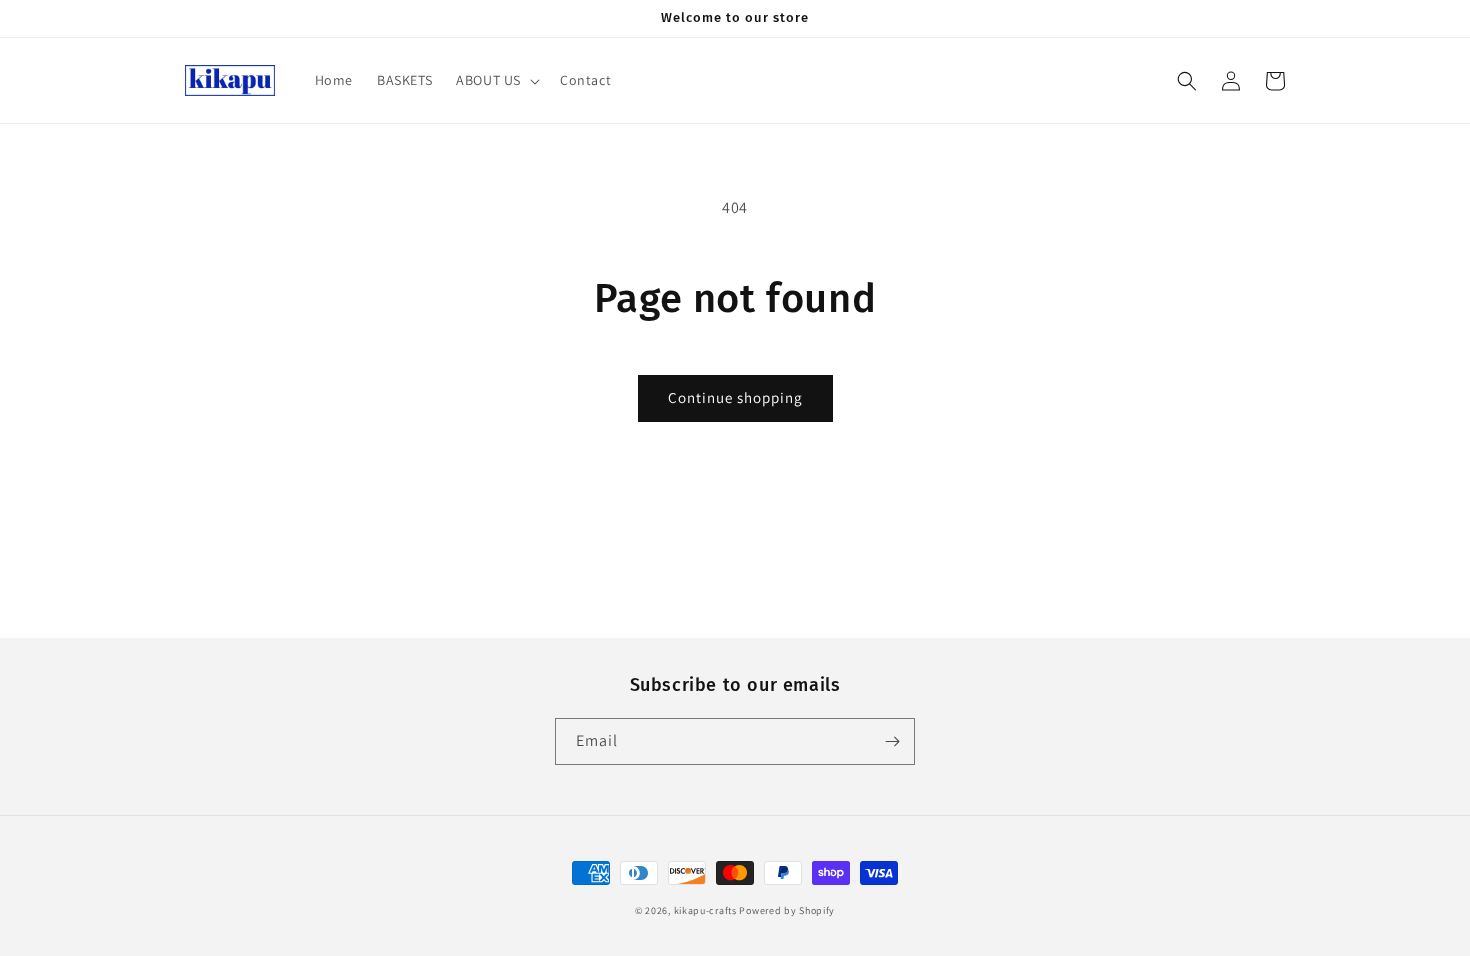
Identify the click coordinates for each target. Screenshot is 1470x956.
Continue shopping (735, 397)
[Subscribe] (892, 741)
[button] (496, 80)
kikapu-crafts (705, 910)
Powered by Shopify (787, 910)
